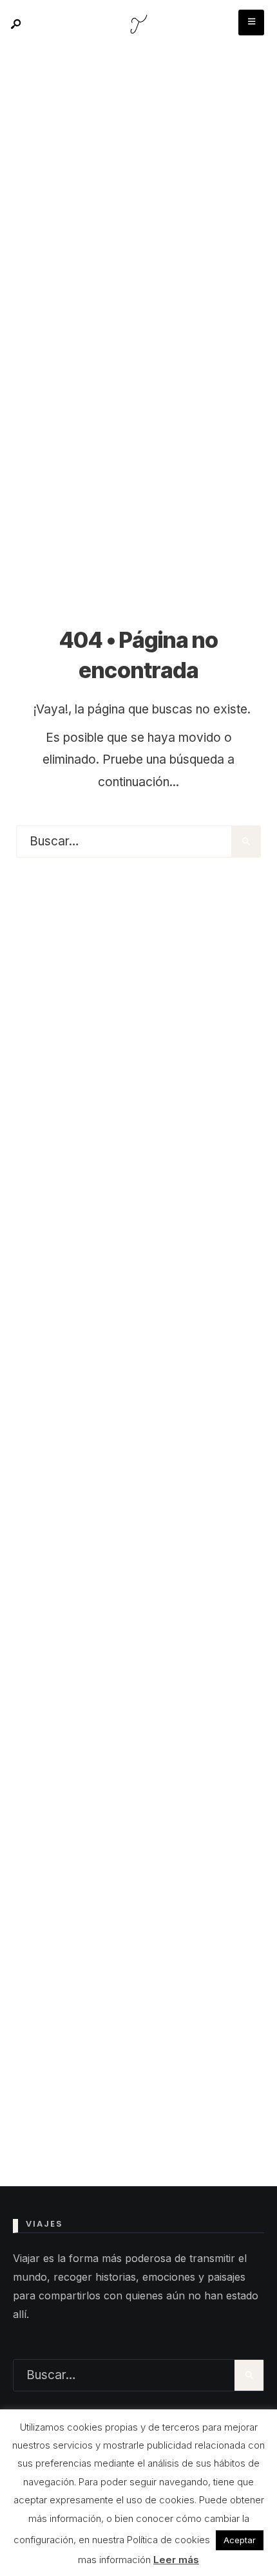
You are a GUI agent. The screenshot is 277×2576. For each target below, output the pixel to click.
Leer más (176, 2560)
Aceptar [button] (240, 2540)
